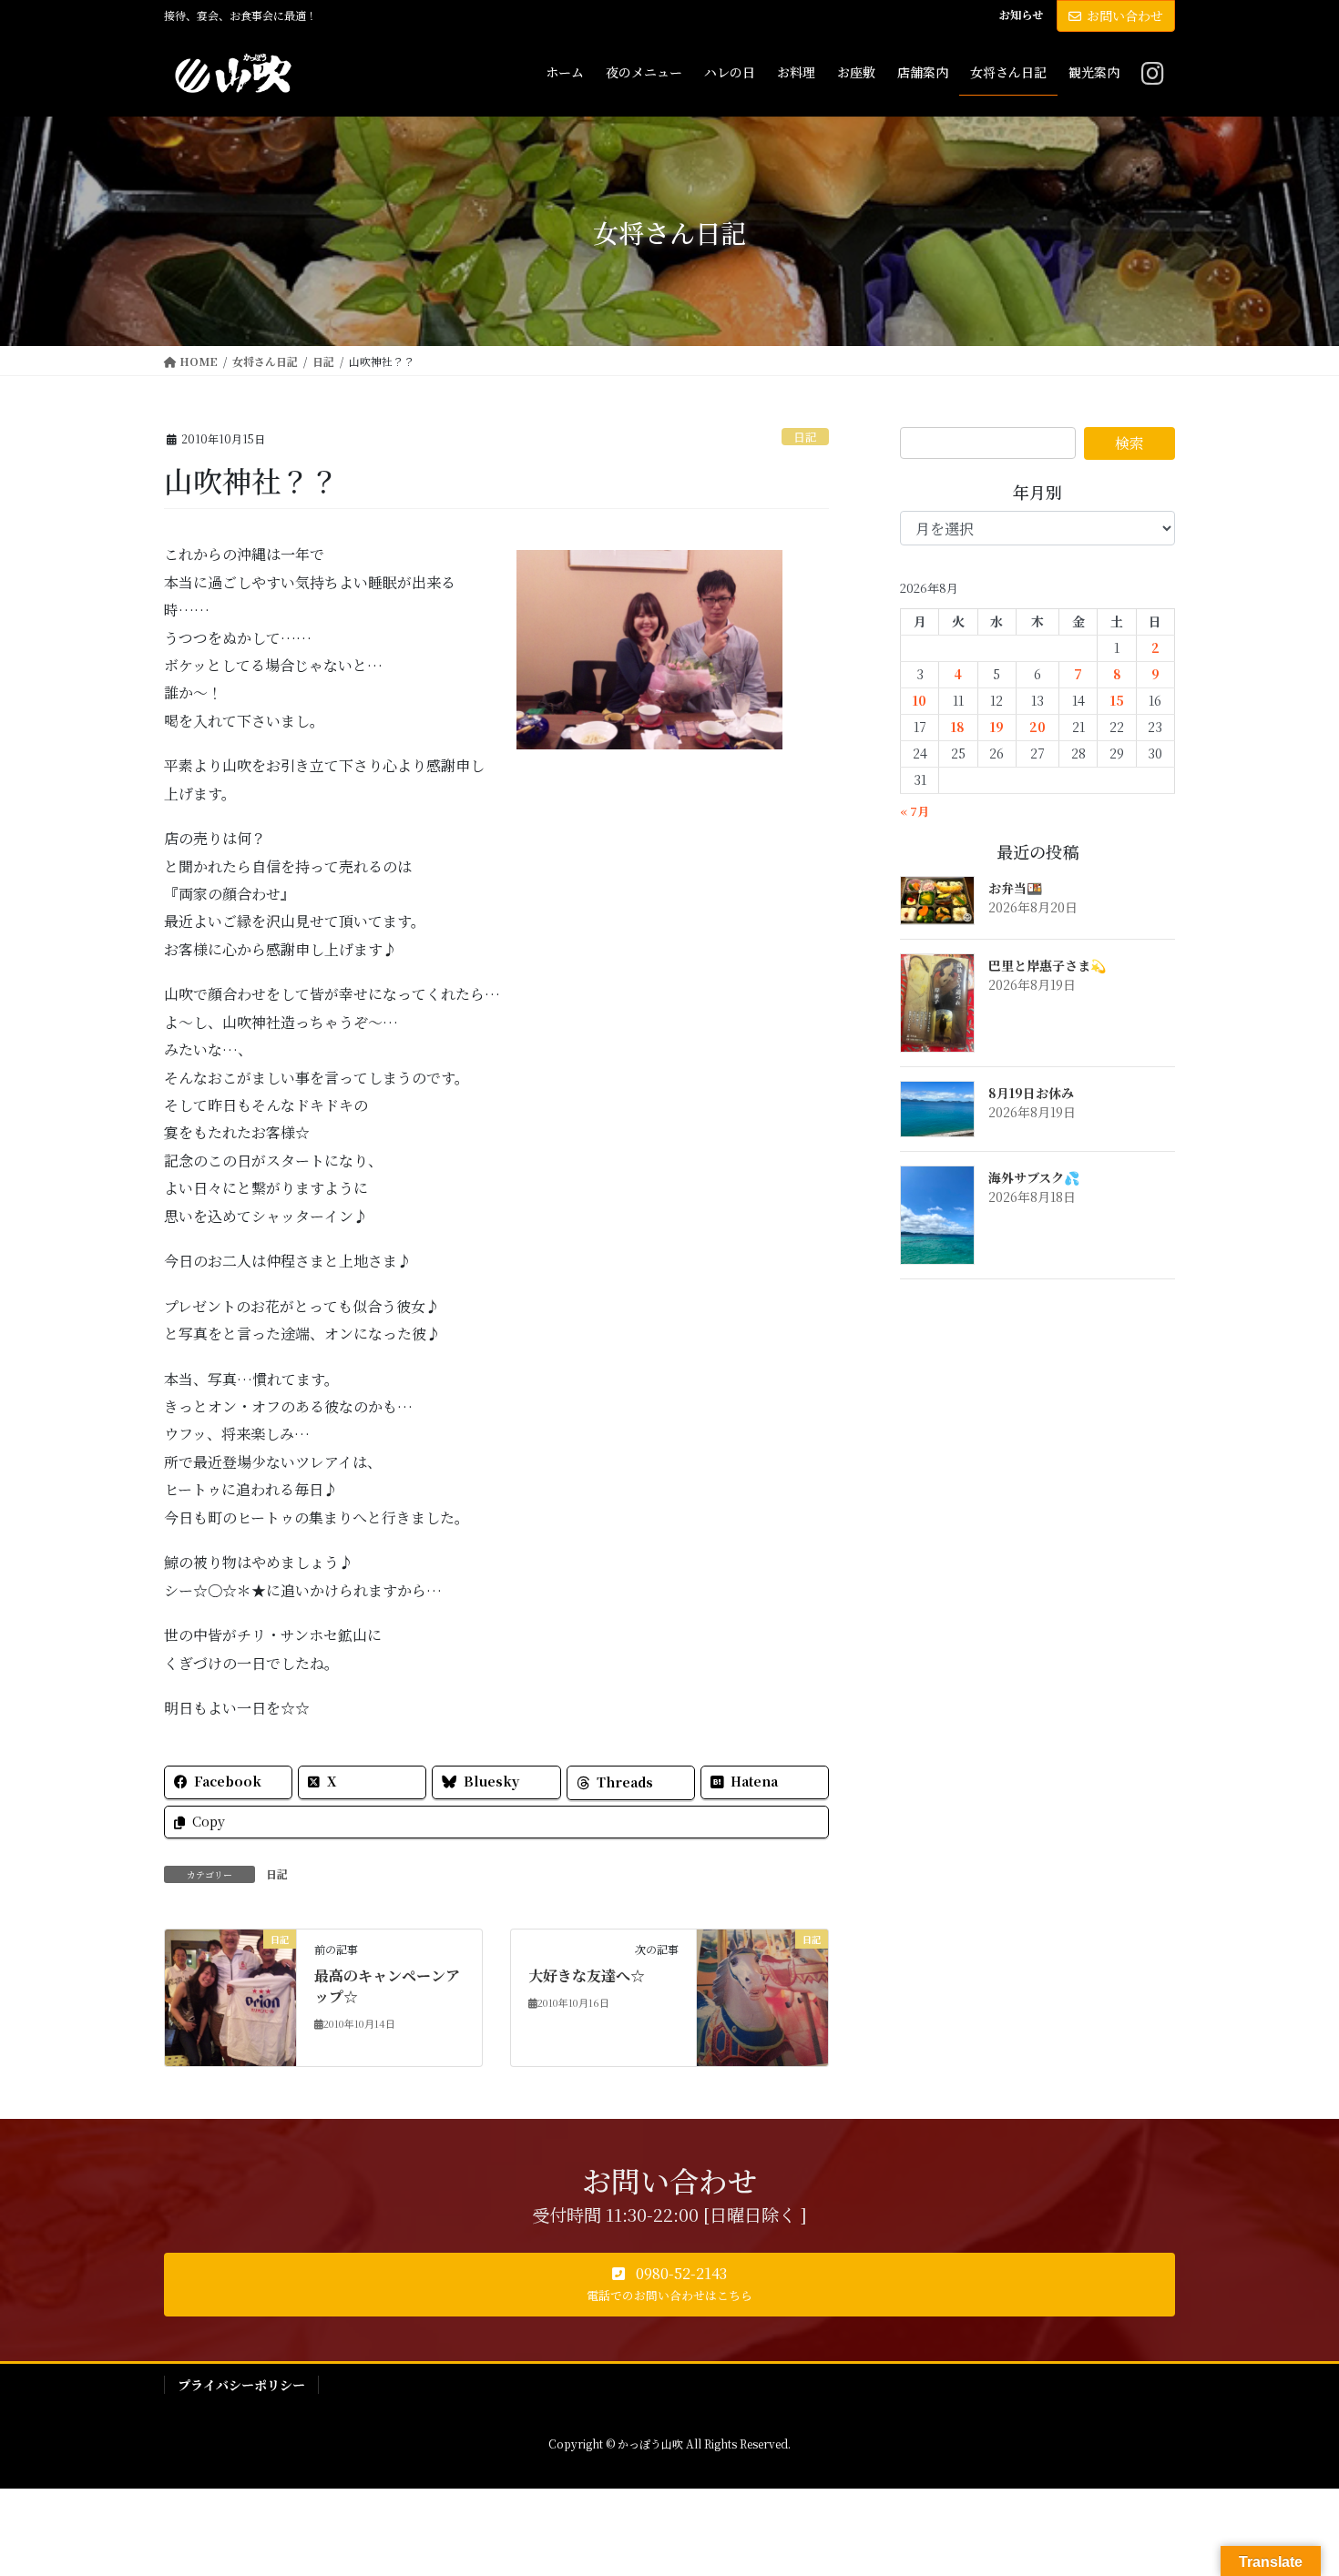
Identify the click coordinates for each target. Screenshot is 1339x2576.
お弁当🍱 (1015, 888)
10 (920, 700)
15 (1117, 700)
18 (958, 727)
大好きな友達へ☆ (587, 1975)
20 (1037, 727)
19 (997, 727)
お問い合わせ (1125, 15)
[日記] (230, 1996)
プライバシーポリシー (241, 2385)
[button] (669, 2285)
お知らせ (1021, 15)
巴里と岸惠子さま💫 (1047, 965)
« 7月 (915, 811)
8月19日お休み (1031, 1093)
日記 (805, 437)
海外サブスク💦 (1034, 1177)
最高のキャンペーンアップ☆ (387, 1985)
